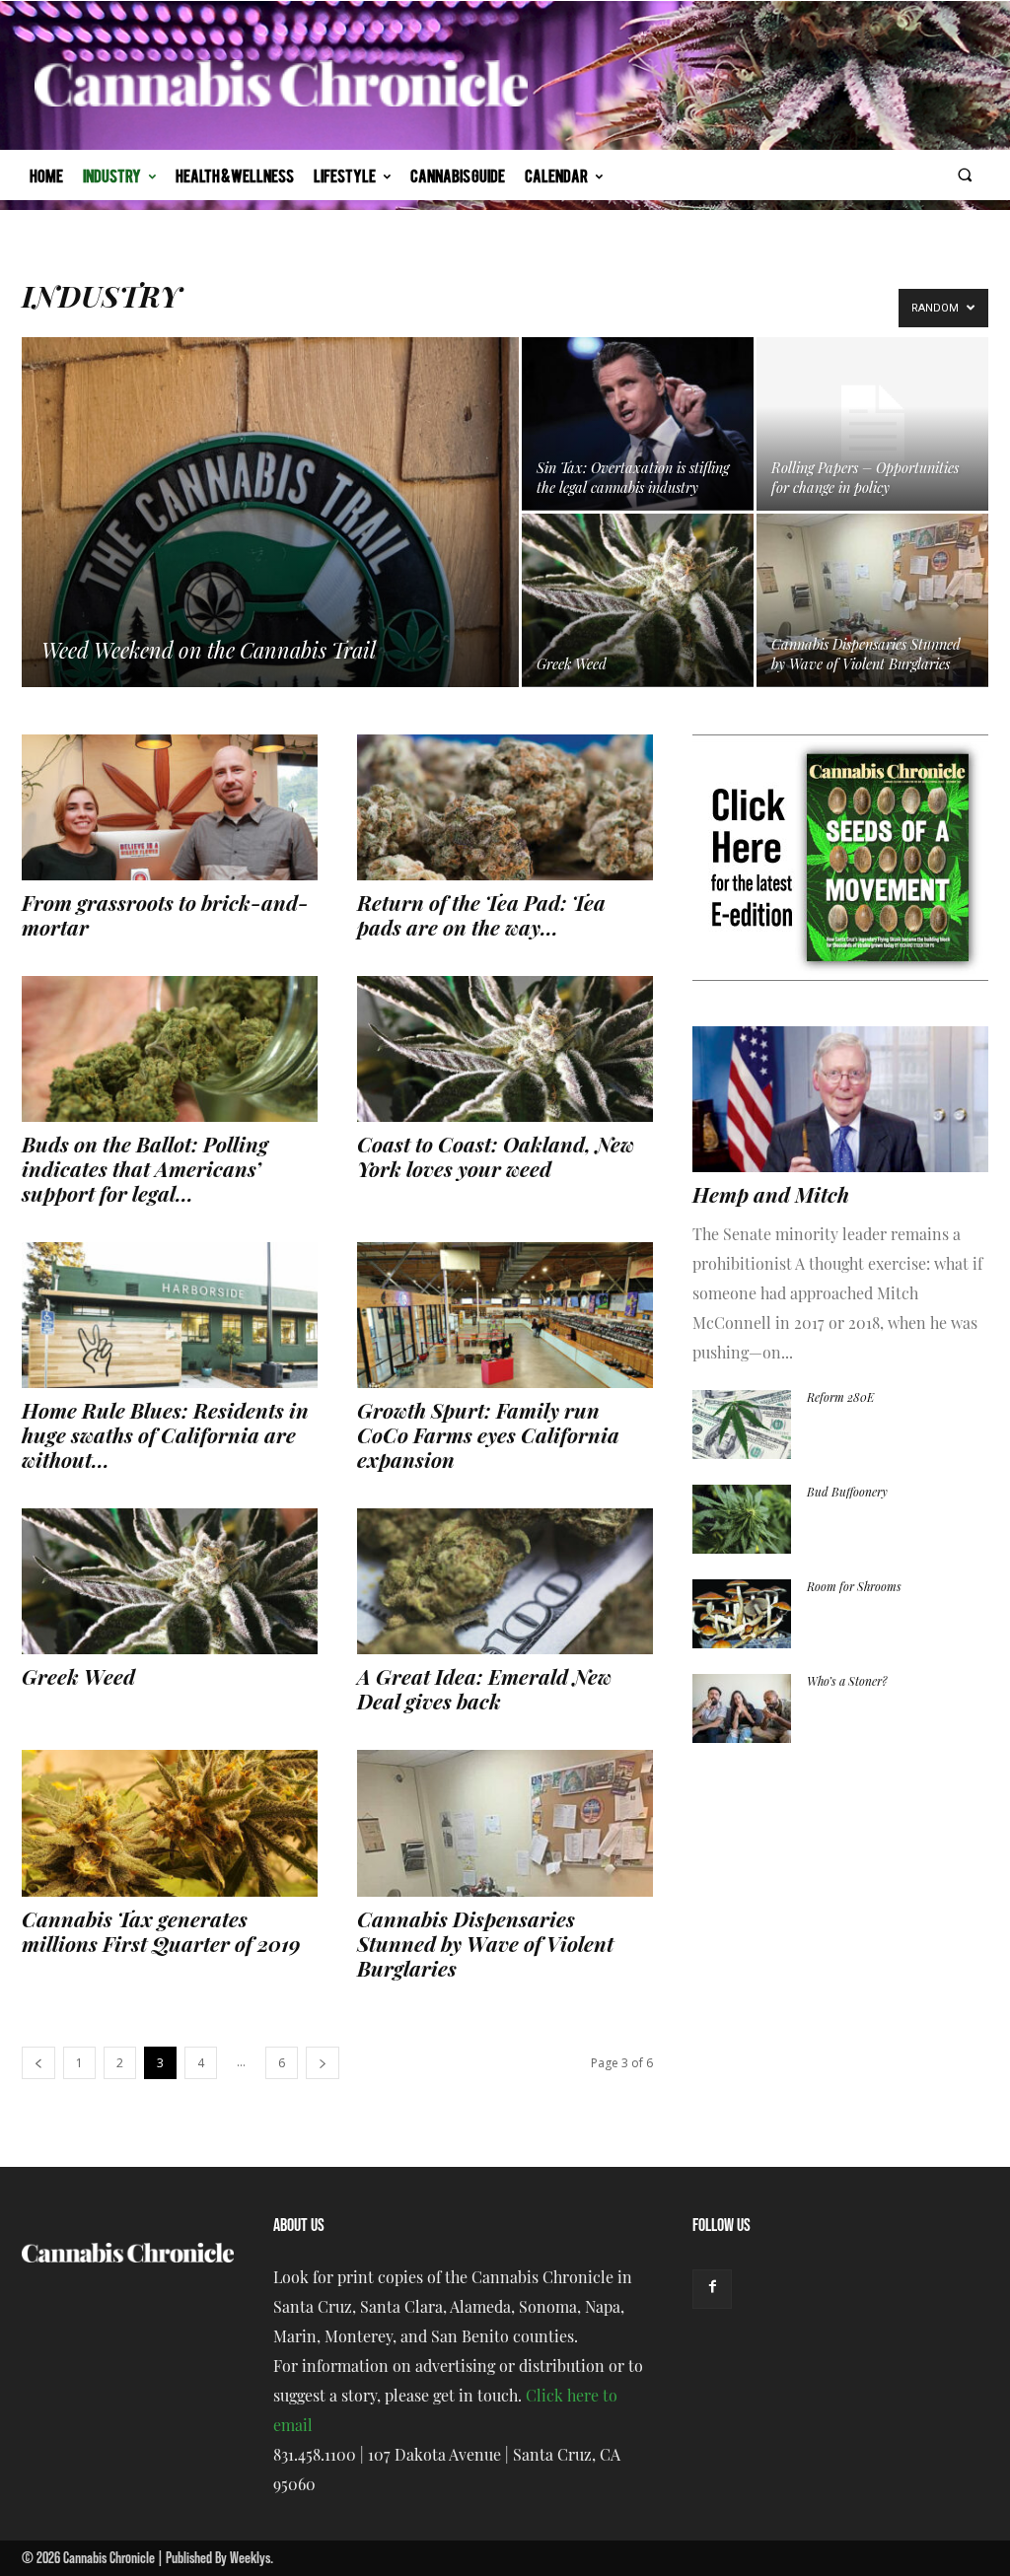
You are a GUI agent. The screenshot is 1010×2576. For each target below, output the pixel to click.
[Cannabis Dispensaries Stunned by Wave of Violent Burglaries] (872, 600)
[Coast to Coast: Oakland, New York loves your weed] (505, 1049)
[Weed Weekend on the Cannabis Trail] (270, 552)
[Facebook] (712, 2289)
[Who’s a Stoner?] (742, 1708)
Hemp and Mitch (771, 1197)
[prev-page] (38, 2063)
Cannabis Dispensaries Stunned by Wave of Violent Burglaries (485, 1947)
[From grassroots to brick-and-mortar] (170, 807)
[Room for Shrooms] (742, 1614)
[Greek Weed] (638, 600)
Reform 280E (840, 1399)
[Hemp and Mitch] (840, 1099)
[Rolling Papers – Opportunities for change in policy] (872, 424)
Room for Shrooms (854, 1588)
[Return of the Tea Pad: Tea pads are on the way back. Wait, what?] (505, 807)
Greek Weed (78, 1679)
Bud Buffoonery (847, 1494)
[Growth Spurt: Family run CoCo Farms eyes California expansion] (505, 1315)
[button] (965, 175)
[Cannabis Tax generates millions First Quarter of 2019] (170, 1823)
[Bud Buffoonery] (742, 1519)
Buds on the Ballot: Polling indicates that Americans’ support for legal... (145, 1172)
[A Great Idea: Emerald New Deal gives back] (505, 1581)
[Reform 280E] (742, 1425)
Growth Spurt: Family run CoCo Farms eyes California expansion (488, 1438)
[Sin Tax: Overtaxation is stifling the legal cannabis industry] (638, 424)
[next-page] (323, 2063)
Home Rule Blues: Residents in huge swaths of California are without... (165, 1438)
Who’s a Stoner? (847, 1683)
